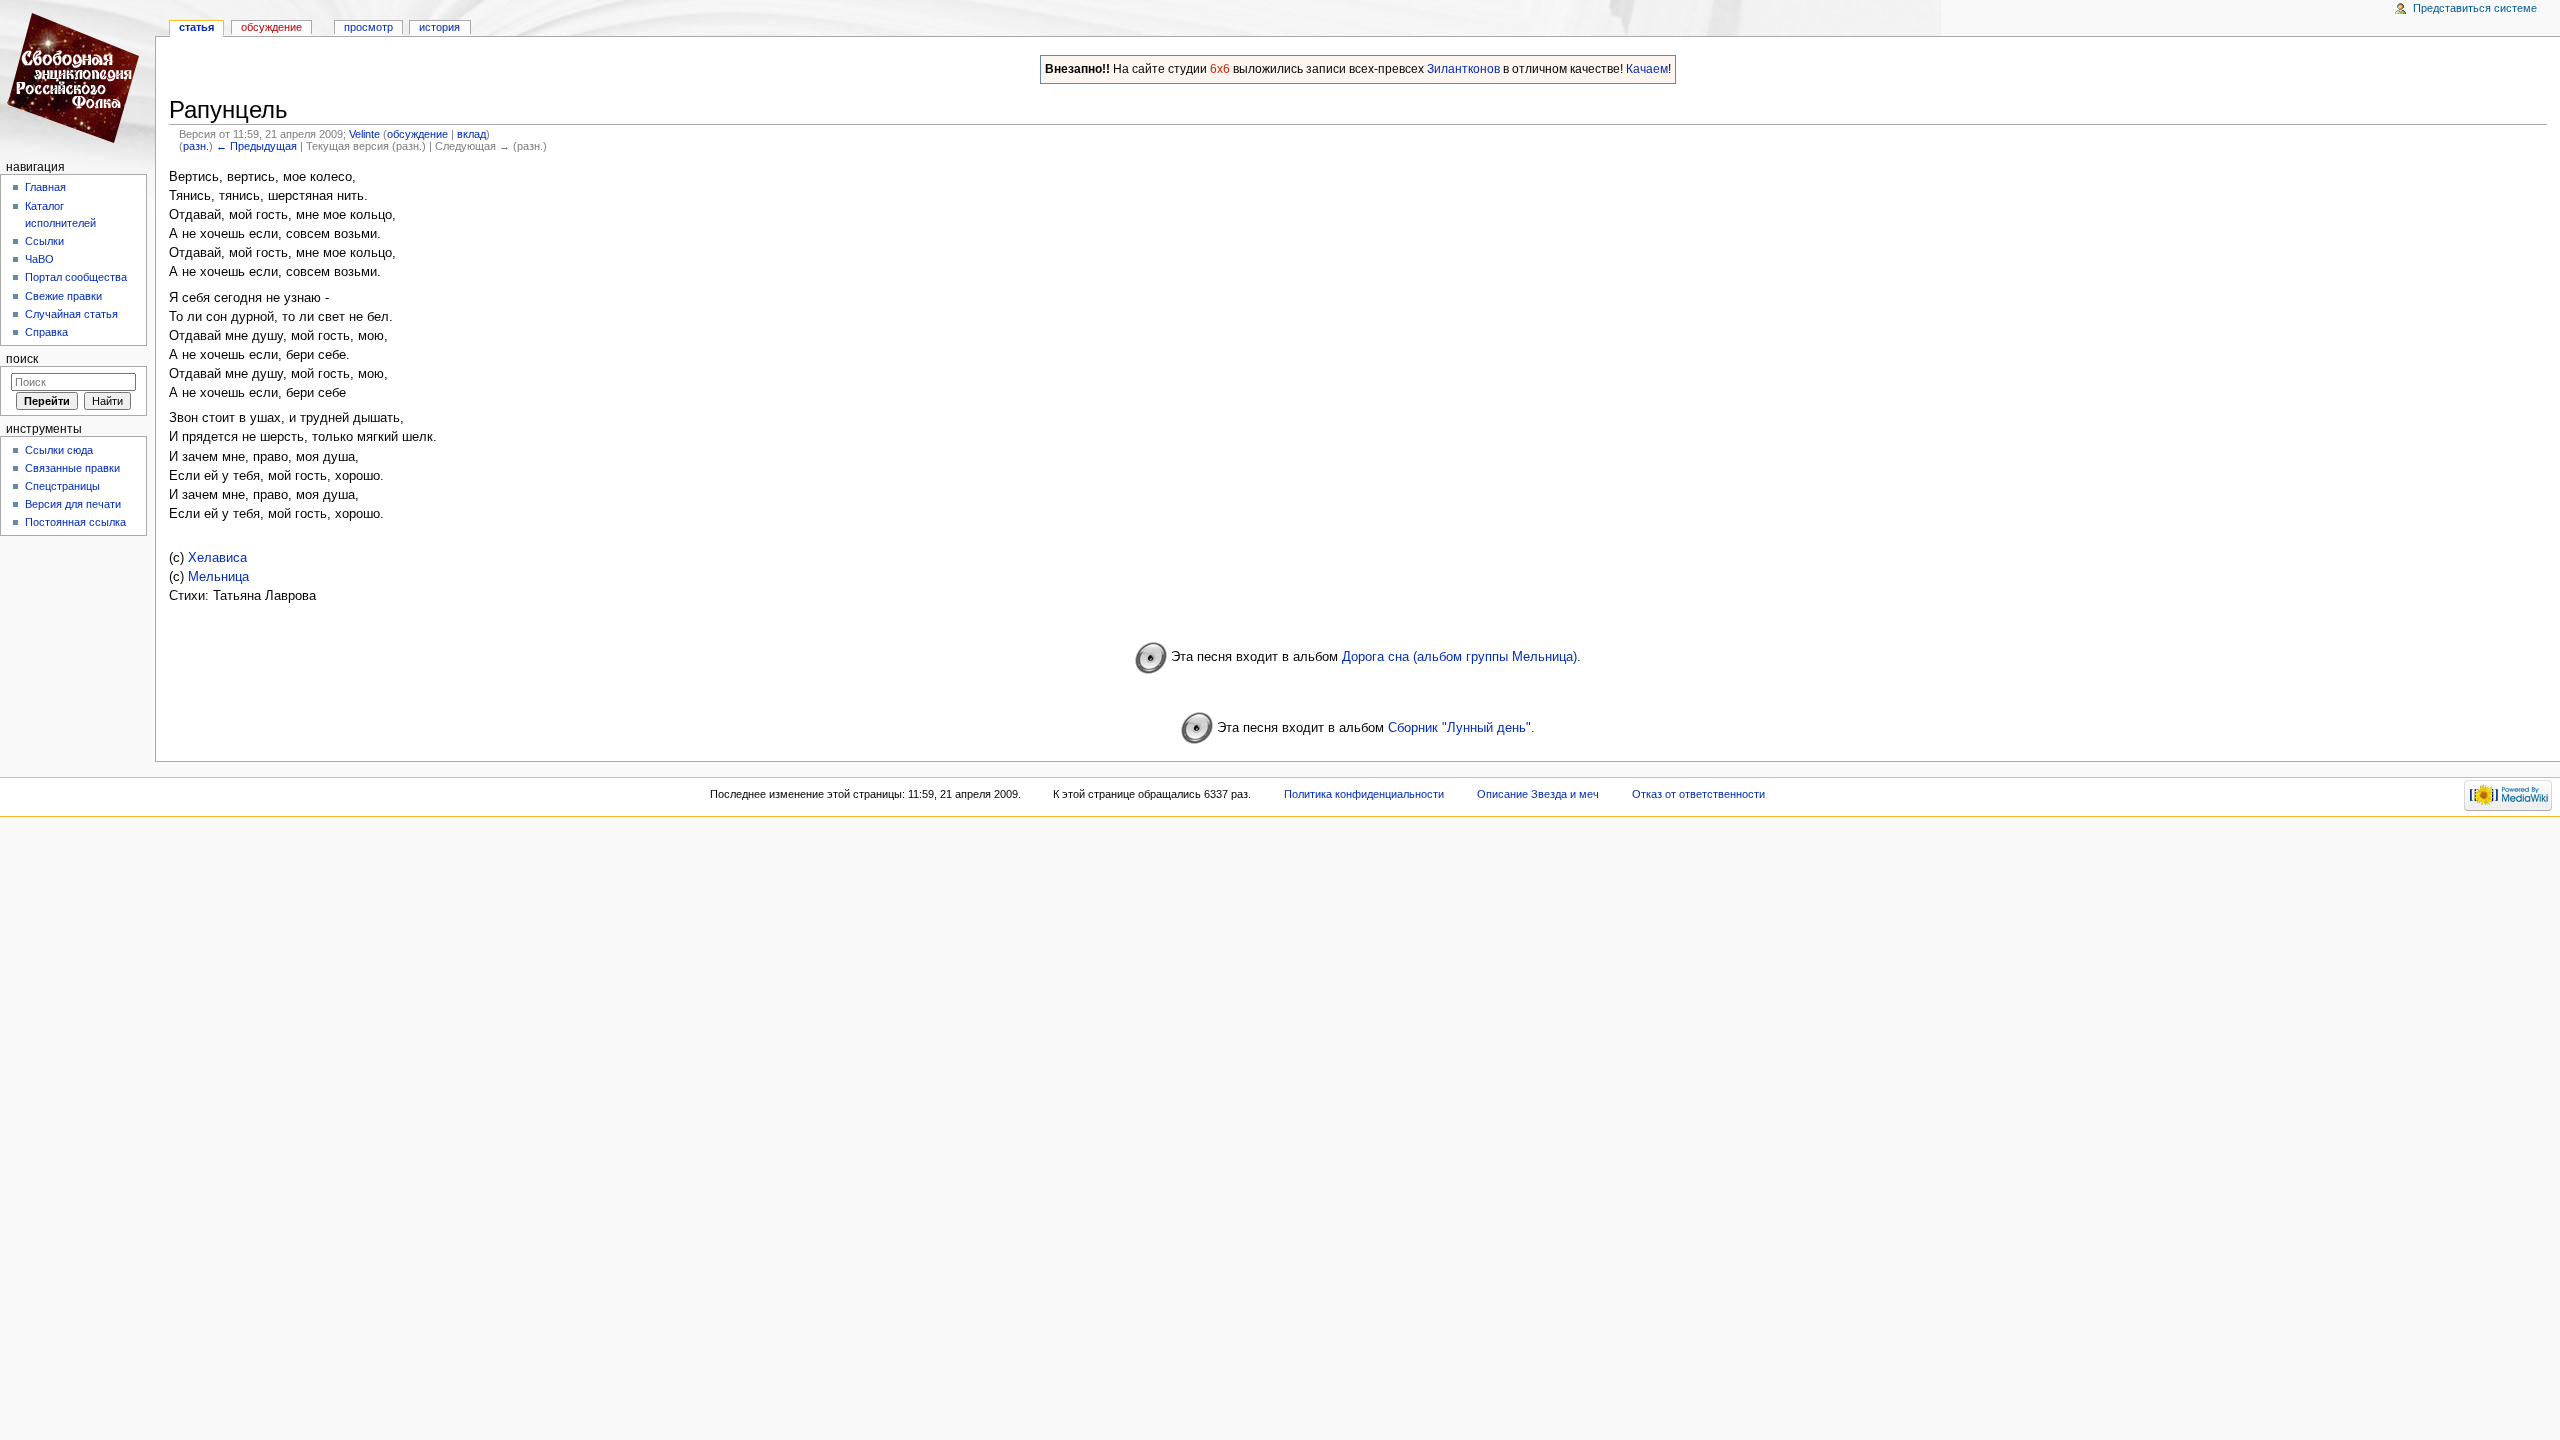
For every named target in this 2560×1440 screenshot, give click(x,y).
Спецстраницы (62, 486)
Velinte (364, 134)
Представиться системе (2475, 8)
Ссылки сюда (59, 450)
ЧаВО (39, 259)
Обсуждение (271, 27)
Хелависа (217, 558)
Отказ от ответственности (1698, 794)
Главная (45, 187)
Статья (196, 27)
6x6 (1220, 69)
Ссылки (44, 241)
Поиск (22, 359)
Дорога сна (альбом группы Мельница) (1459, 657)
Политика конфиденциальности (1364, 794)
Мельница (218, 577)
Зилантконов (1463, 69)
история (439, 27)
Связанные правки (72, 468)
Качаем (1647, 69)
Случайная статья (71, 314)
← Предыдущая (256, 146)
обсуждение (417, 134)
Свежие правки (63, 296)
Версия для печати (73, 504)
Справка (46, 332)
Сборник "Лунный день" (1459, 728)
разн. (196, 146)
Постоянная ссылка (75, 522)
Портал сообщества (76, 277)
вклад (471, 134)
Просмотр (368, 27)
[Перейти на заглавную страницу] (77, 77)
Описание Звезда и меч (1538, 794)
